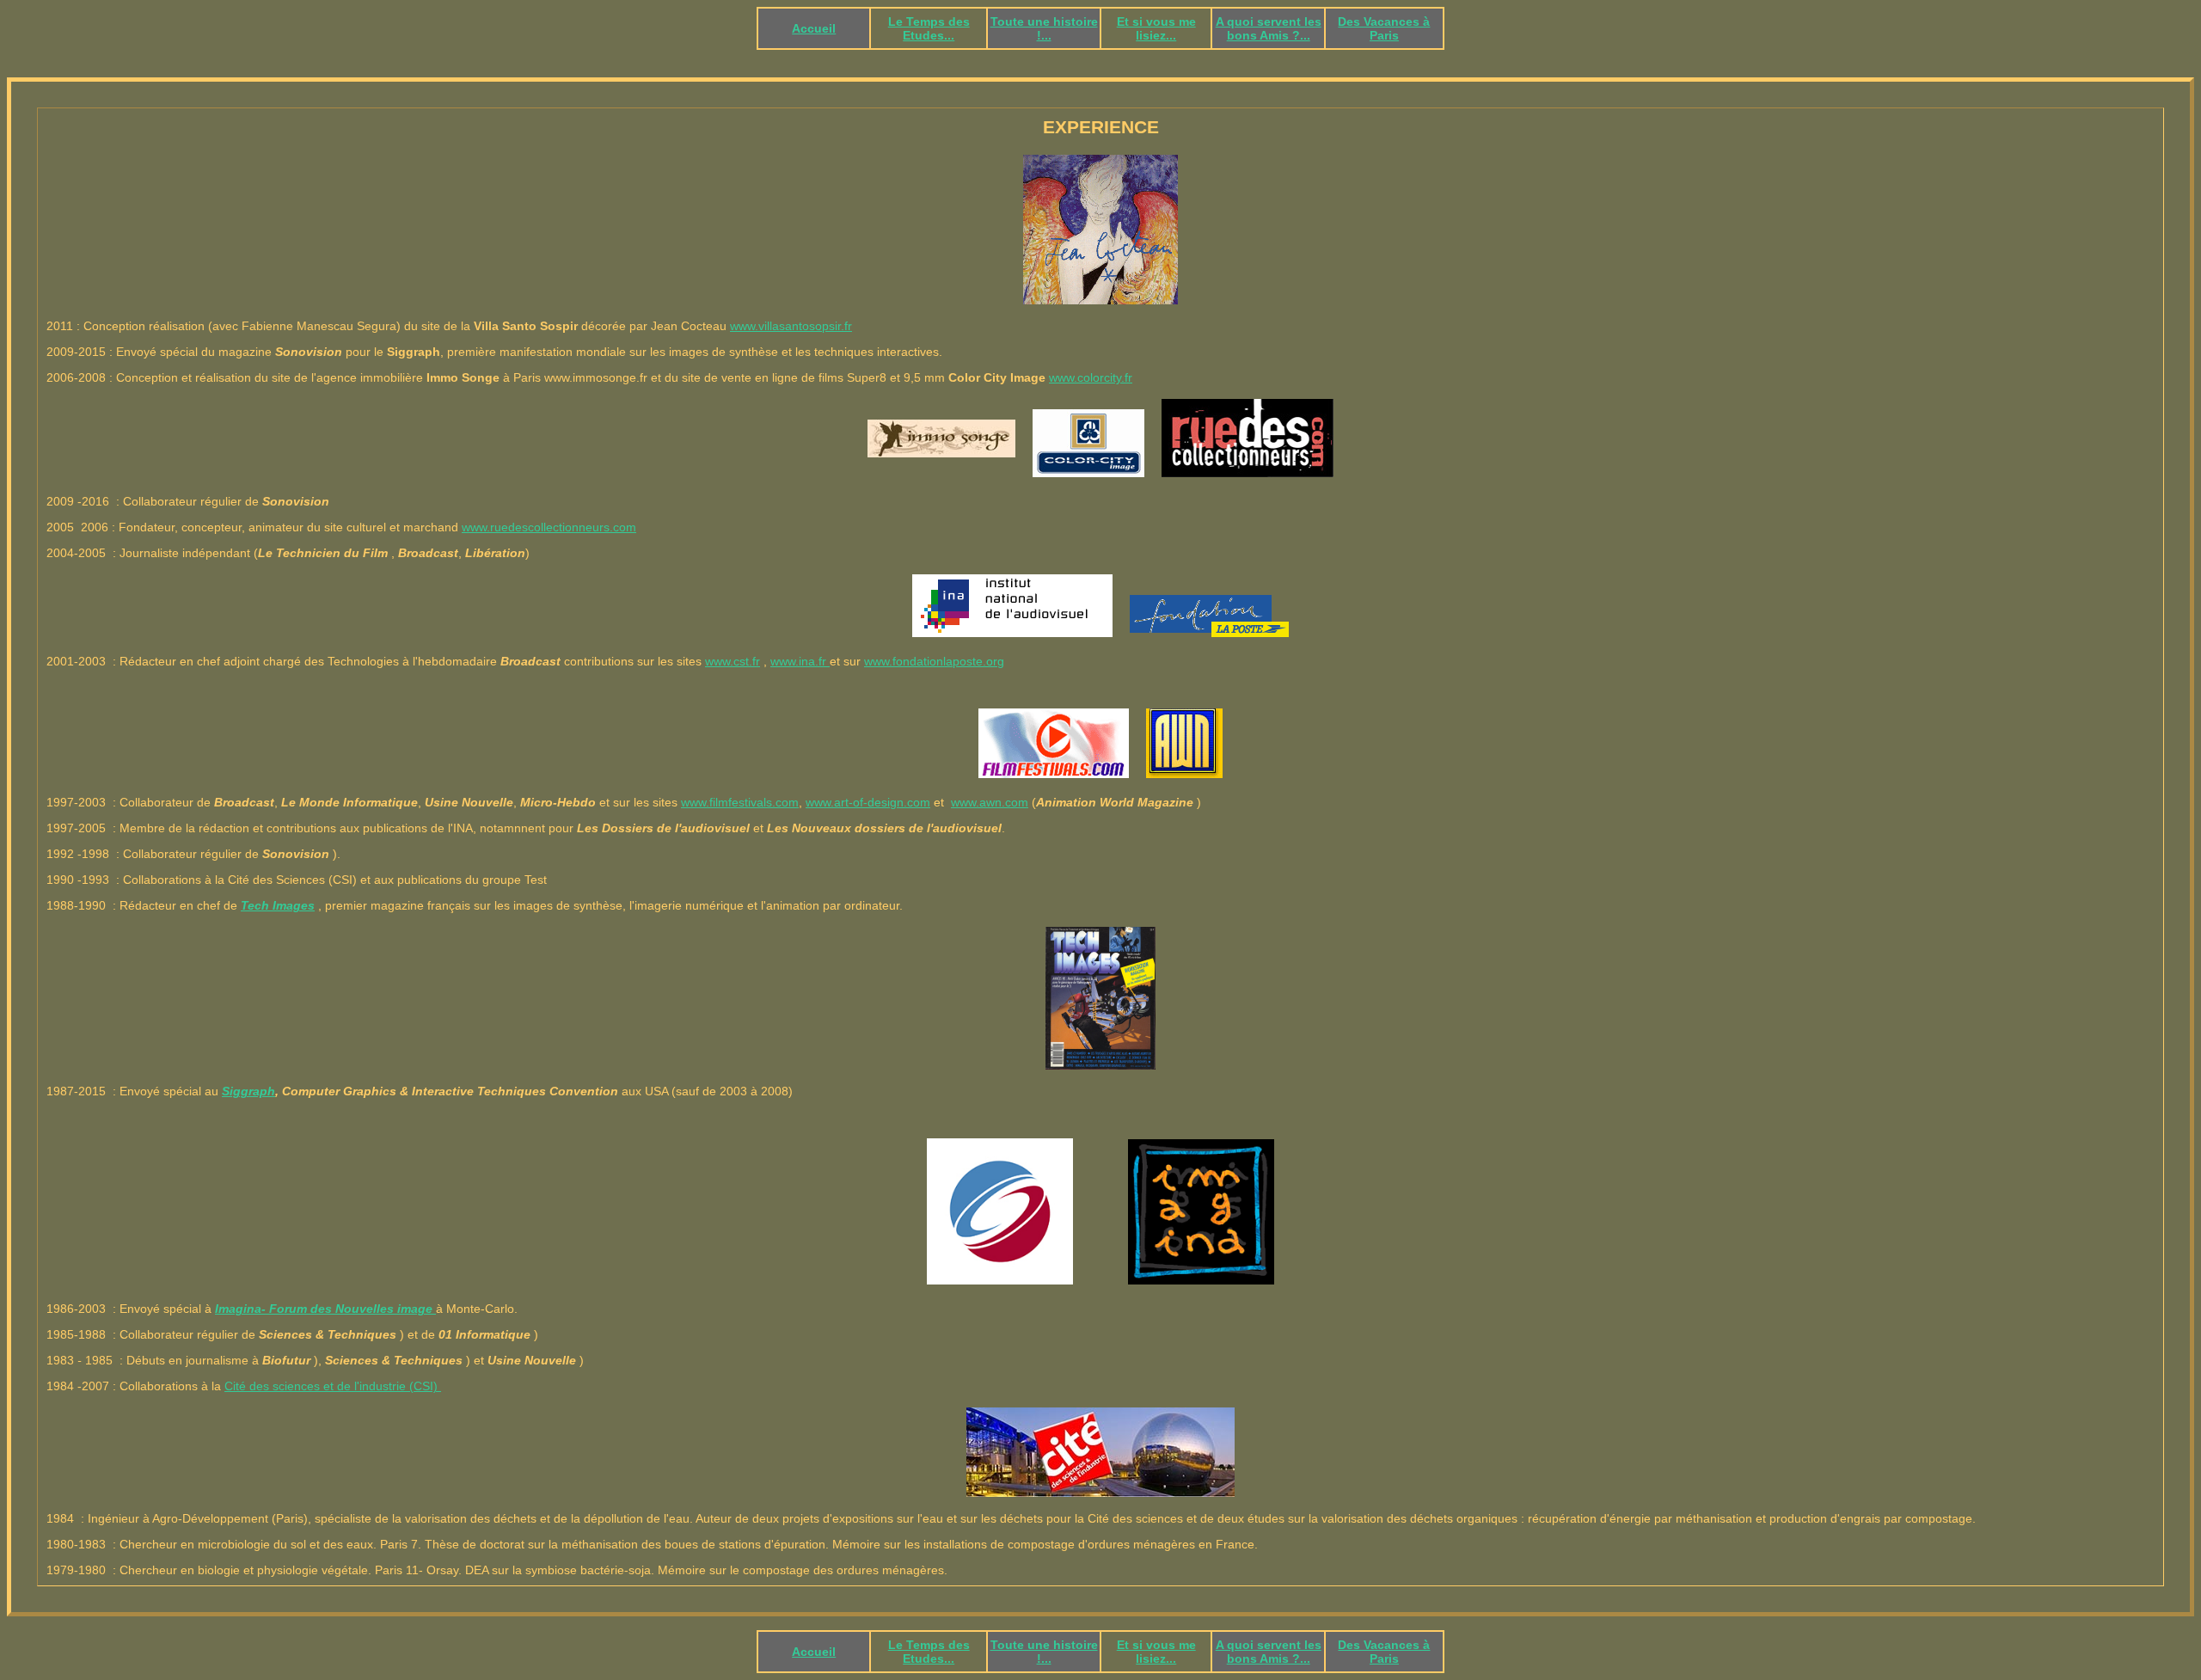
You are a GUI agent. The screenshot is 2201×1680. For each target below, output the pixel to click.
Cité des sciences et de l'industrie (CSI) (333, 1386)
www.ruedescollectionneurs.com (549, 527)
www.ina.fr (800, 661)
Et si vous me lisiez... (1156, 28)
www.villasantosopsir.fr (791, 326)
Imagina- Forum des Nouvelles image (325, 1309)
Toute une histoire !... (1044, 28)
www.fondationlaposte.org (934, 661)
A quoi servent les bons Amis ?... (1269, 28)
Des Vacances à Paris (1384, 28)
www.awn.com (990, 802)
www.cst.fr (733, 661)
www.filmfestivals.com (740, 802)
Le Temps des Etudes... (929, 28)
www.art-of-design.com (868, 802)
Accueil (814, 28)
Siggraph (248, 1091)
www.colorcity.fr (1091, 377)
